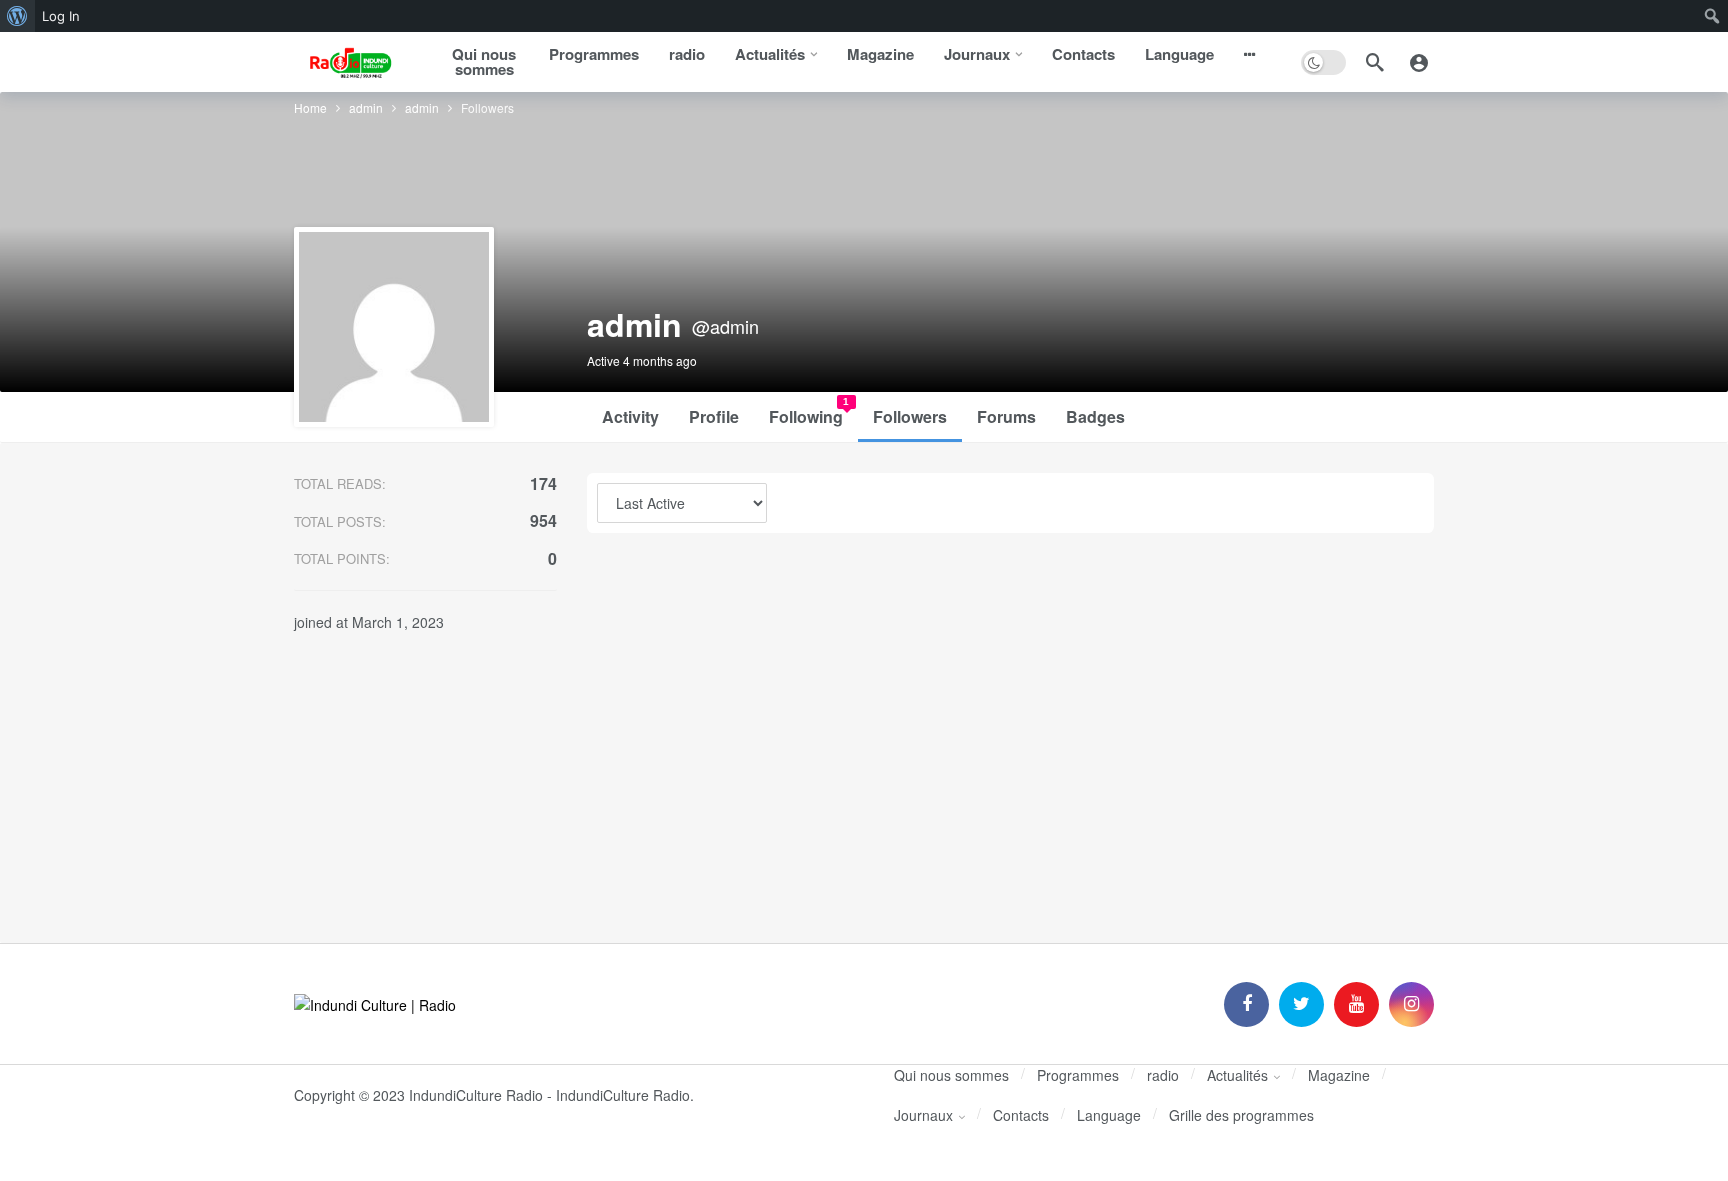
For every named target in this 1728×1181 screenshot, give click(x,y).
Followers (910, 416)
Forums (1006, 416)
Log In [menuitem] (61, 16)
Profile (714, 416)
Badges (1095, 416)
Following (809, 412)
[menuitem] (17, 16)
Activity (630, 416)
